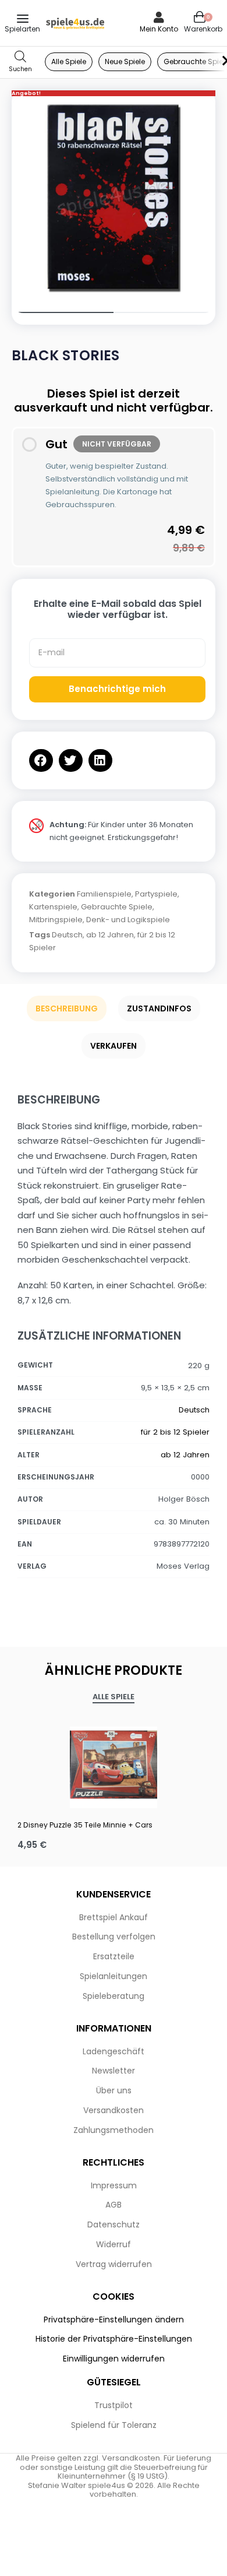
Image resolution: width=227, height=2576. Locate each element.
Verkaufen (114, 1046)
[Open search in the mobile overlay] (20, 62)
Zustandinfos (159, 1008)
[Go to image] (63, 312)
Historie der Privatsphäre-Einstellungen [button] (114, 2339)
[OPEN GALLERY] (114, 198)
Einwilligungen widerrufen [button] (114, 2359)
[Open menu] (23, 19)
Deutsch (67, 935)
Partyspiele (156, 894)
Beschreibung (67, 1008)
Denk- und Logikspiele (128, 920)
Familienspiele (104, 894)
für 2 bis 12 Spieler (175, 1432)
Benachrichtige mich (117, 689)
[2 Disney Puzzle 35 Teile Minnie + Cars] (114, 1765)
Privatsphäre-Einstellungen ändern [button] (114, 2320)
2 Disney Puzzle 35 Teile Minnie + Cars (85, 1825)
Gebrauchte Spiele (117, 907)
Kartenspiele (53, 907)
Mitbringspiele (56, 920)
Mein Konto (159, 29)
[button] (41, 760)
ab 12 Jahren (110, 935)
